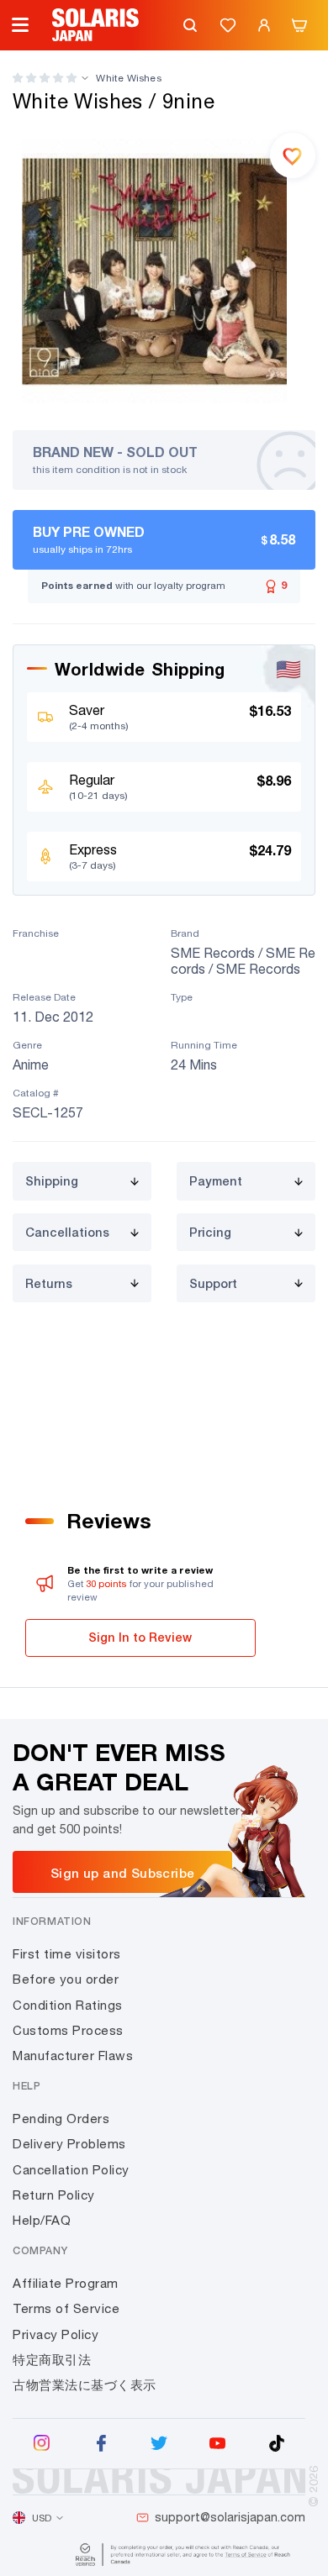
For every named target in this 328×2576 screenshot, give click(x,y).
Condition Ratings (68, 2005)
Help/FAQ (42, 2220)
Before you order (66, 1979)
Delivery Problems (69, 2144)
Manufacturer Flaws (73, 2056)
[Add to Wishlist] (293, 155)
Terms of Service (66, 2308)
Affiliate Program (66, 2283)
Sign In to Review (140, 1637)
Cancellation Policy (71, 2170)
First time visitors (67, 1954)
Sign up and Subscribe (122, 1873)
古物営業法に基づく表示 (85, 2385)
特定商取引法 (52, 2360)
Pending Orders (61, 2119)
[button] (45, 78)
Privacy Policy (56, 2334)
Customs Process (68, 2030)
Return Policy (54, 2195)
